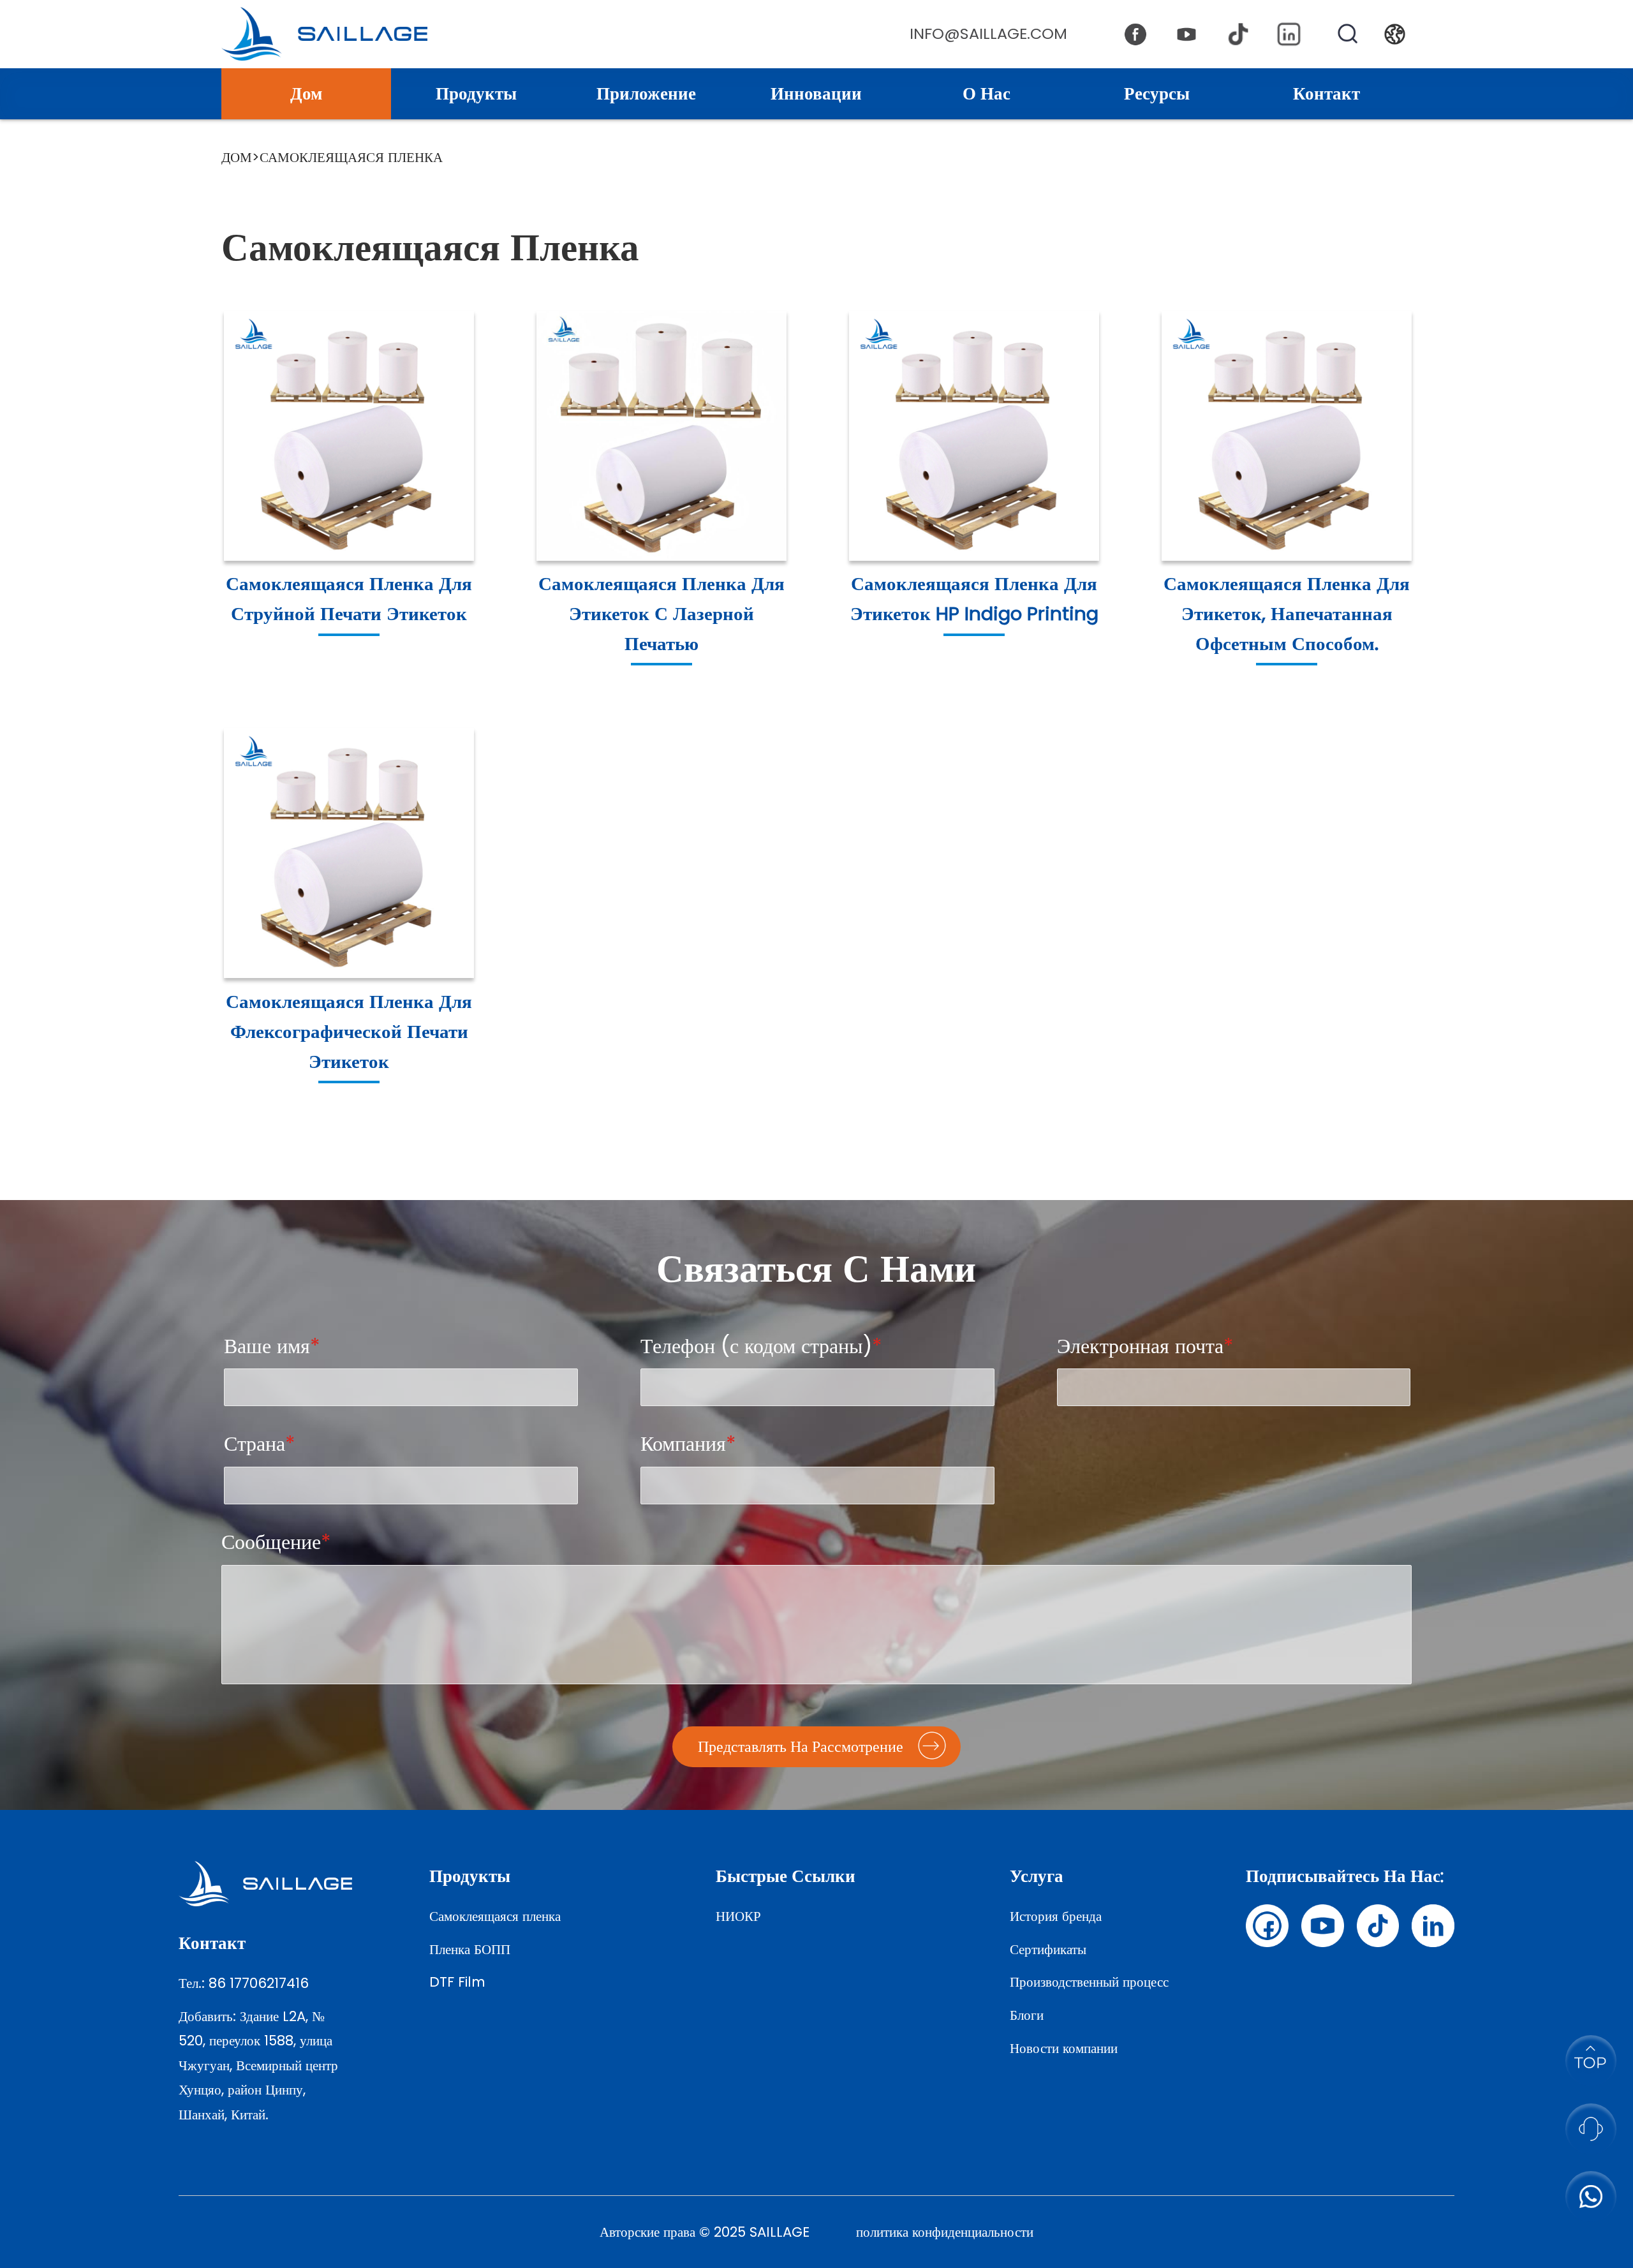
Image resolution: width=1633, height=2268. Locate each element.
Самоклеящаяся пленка (495, 1916)
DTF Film (457, 1982)
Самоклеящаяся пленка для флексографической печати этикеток (349, 1031)
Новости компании (1064, 2048)
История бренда (1056, 1916)
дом (237, 157)
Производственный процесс (1089, 1982)
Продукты (476, 93)
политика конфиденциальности (945, 2232)
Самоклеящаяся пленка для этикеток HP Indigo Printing (974, 598)
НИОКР (738, 1916)
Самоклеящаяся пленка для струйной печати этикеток (349, 598)
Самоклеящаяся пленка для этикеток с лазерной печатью (661, 613)
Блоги (1027, 2015)
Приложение (646, 93)
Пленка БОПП (470, 1949)
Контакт (1326, 93)
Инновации (816, 93)
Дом (306, 93)
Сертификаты (1048, 1949)
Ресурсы (1157, 93)
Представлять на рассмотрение (801, 1746)
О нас (986, 93)
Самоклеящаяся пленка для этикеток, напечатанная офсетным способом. (1287, 613)
